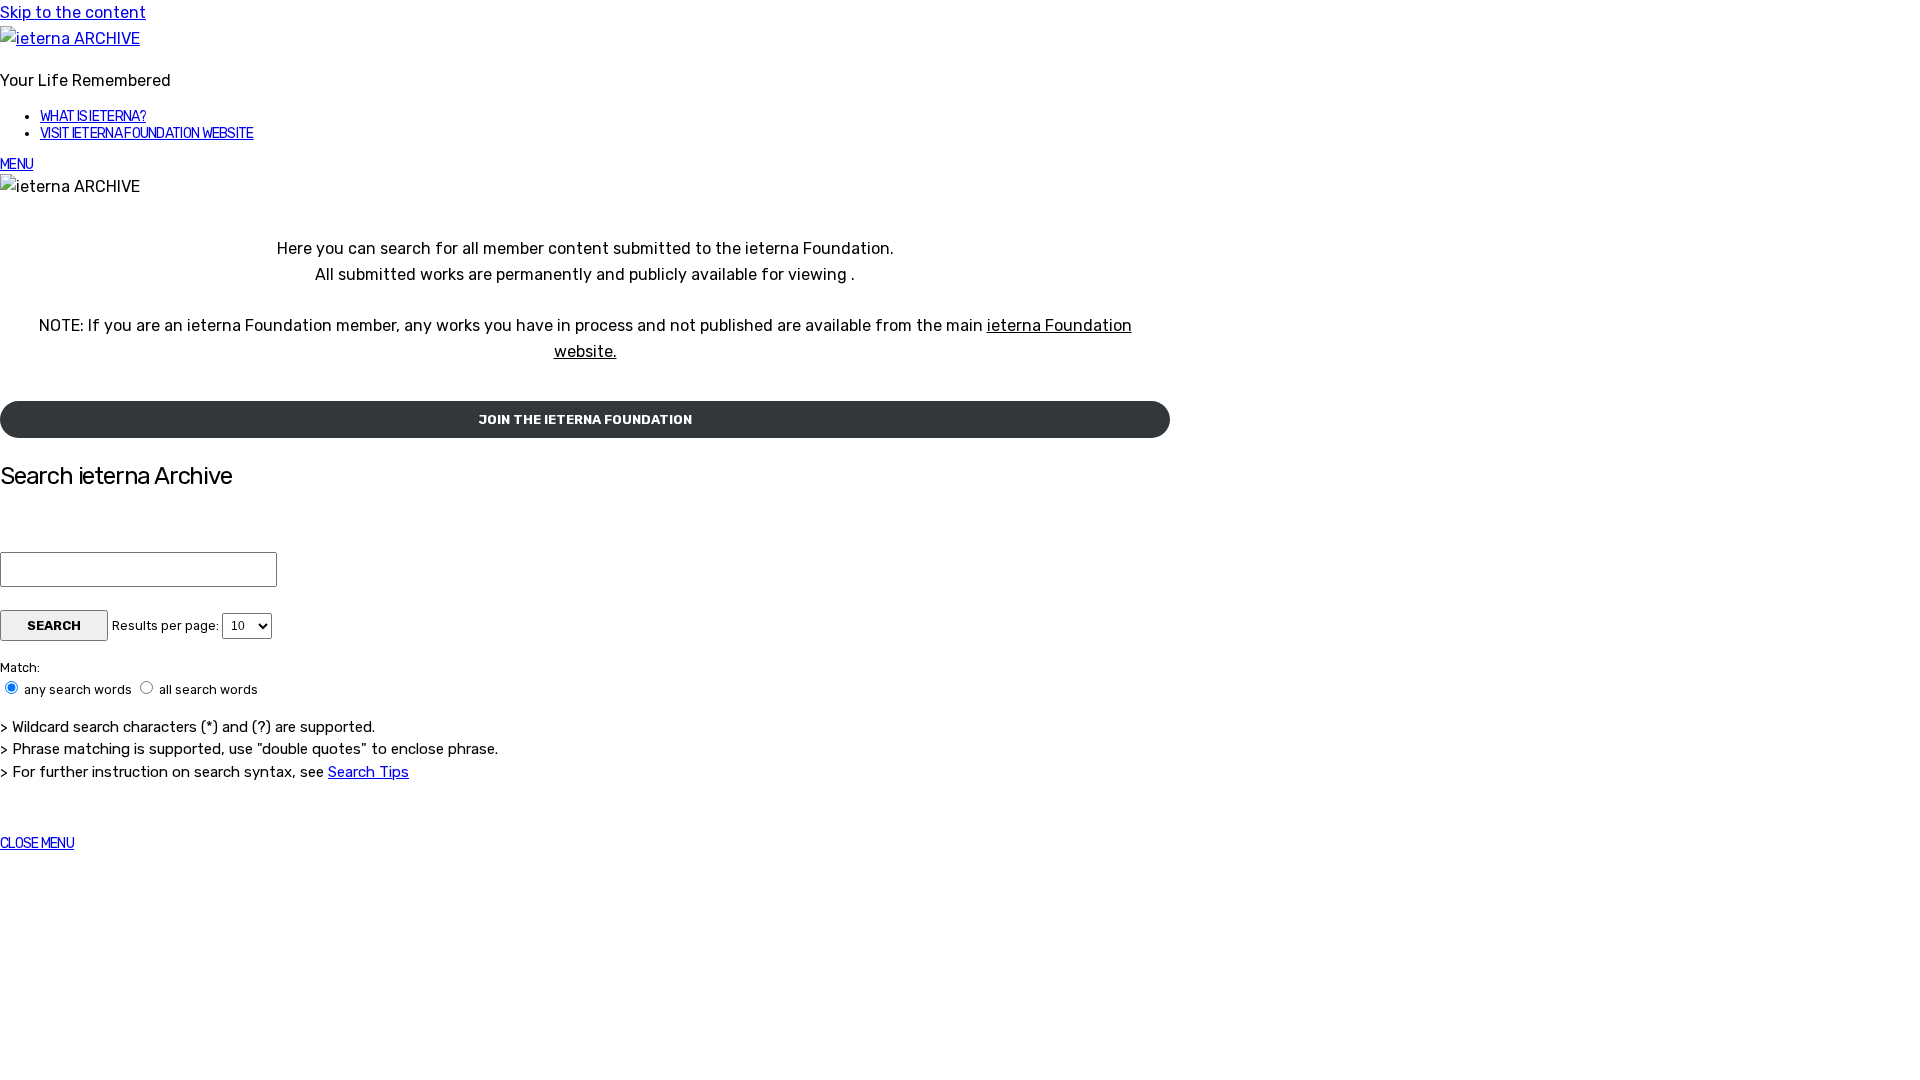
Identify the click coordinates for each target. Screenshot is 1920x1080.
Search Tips (368, 772)
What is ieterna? (93, 116)
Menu (16, 164)
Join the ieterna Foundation (585, 419)
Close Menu (37, 843)
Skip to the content (73, 12)
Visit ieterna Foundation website (147, 133)
